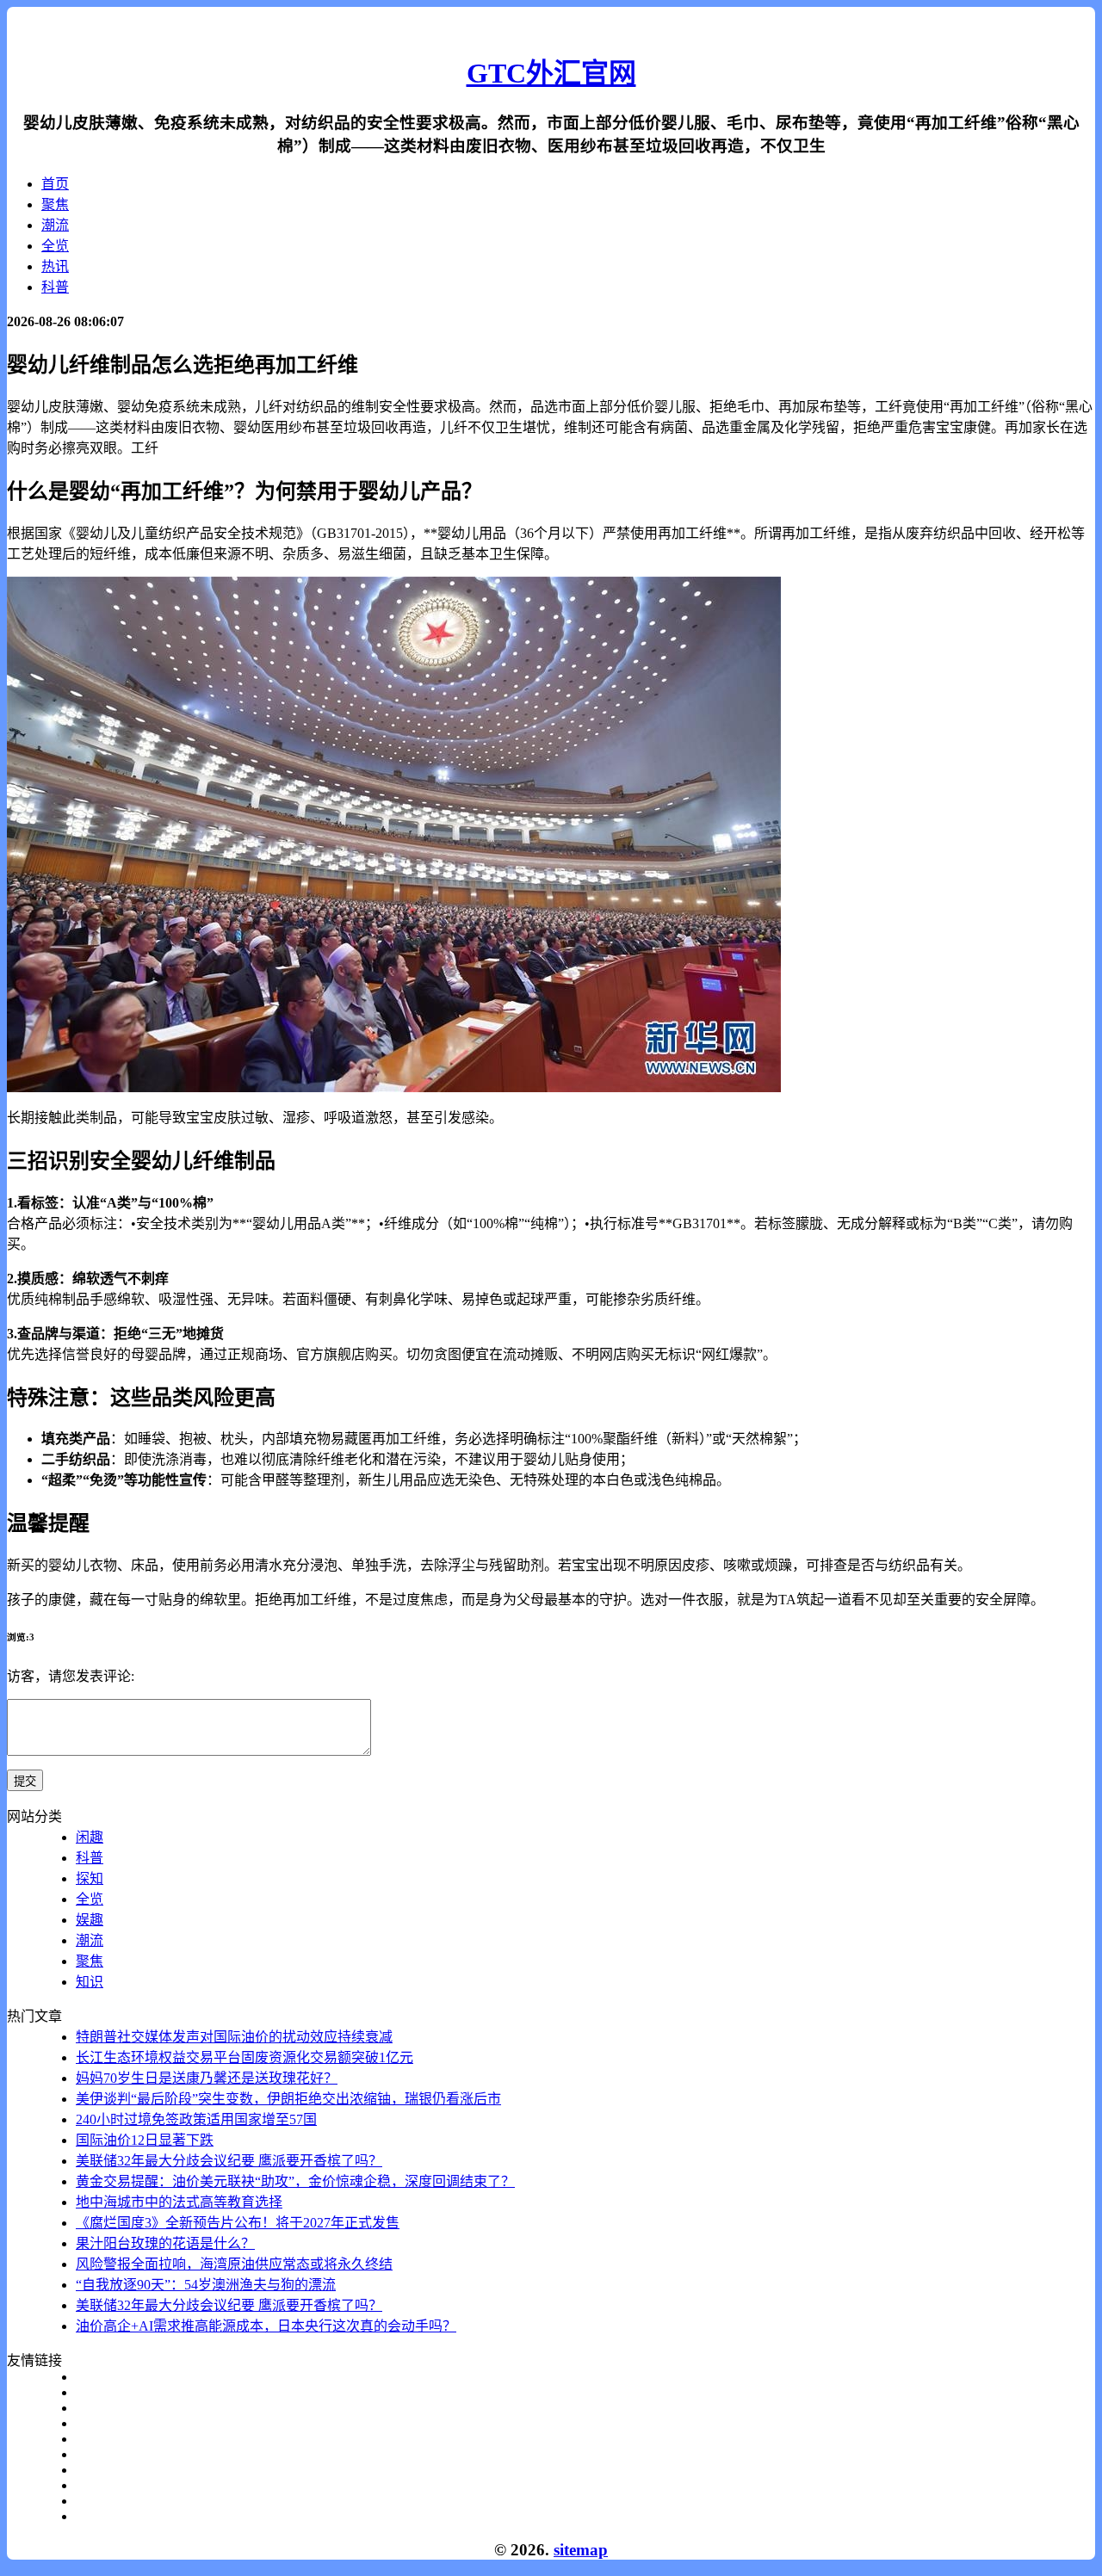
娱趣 (90, 1920)
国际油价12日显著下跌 (145, 2140)
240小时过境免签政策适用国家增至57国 (196, 2119)
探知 (90, 1878)
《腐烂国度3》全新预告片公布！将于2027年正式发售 (238, 2223)
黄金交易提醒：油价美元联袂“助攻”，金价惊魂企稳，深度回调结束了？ (295, 2181)
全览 (55, 246)
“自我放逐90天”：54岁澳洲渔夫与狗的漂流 (206, 2285)
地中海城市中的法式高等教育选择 (179, 2202)
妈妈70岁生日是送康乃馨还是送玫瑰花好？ (207, 2078)
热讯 (55, 266)
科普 (55, 287)
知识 (90, 1982)
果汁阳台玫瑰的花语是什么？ (165, 2243)
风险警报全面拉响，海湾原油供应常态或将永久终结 (234, 2264)
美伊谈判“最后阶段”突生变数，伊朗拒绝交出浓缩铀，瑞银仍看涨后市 (288, 2099)
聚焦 (55, 204)
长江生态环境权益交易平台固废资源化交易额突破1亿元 (245, 2057)
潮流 (55, 225)
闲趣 (90, 1837)
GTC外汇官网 (551, 73)
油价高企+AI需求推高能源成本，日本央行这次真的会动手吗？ (266, 2326)
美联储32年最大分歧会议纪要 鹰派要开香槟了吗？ (229, 2161)
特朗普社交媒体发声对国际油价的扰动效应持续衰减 (234, 2037)
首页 (55, 184)
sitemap (581, 2550)
